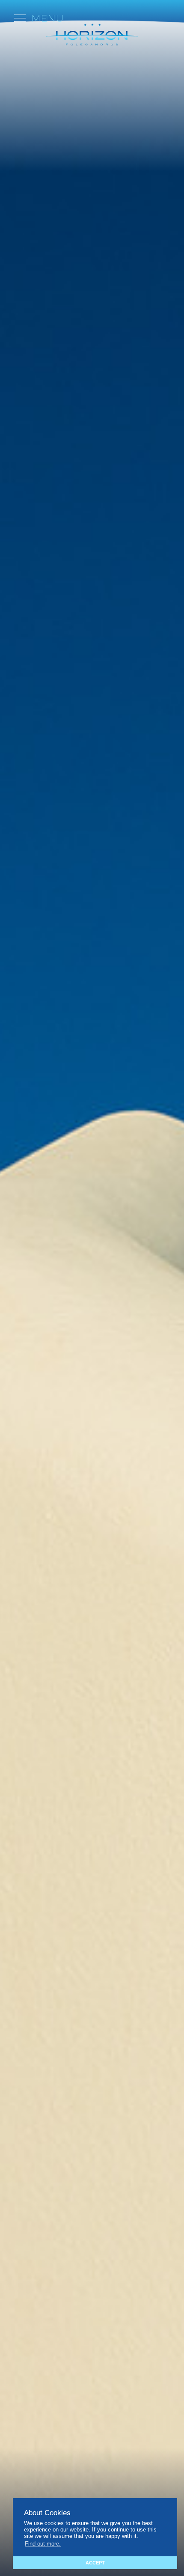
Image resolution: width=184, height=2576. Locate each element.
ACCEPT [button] (95, 2563)
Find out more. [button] (43, 2544)
